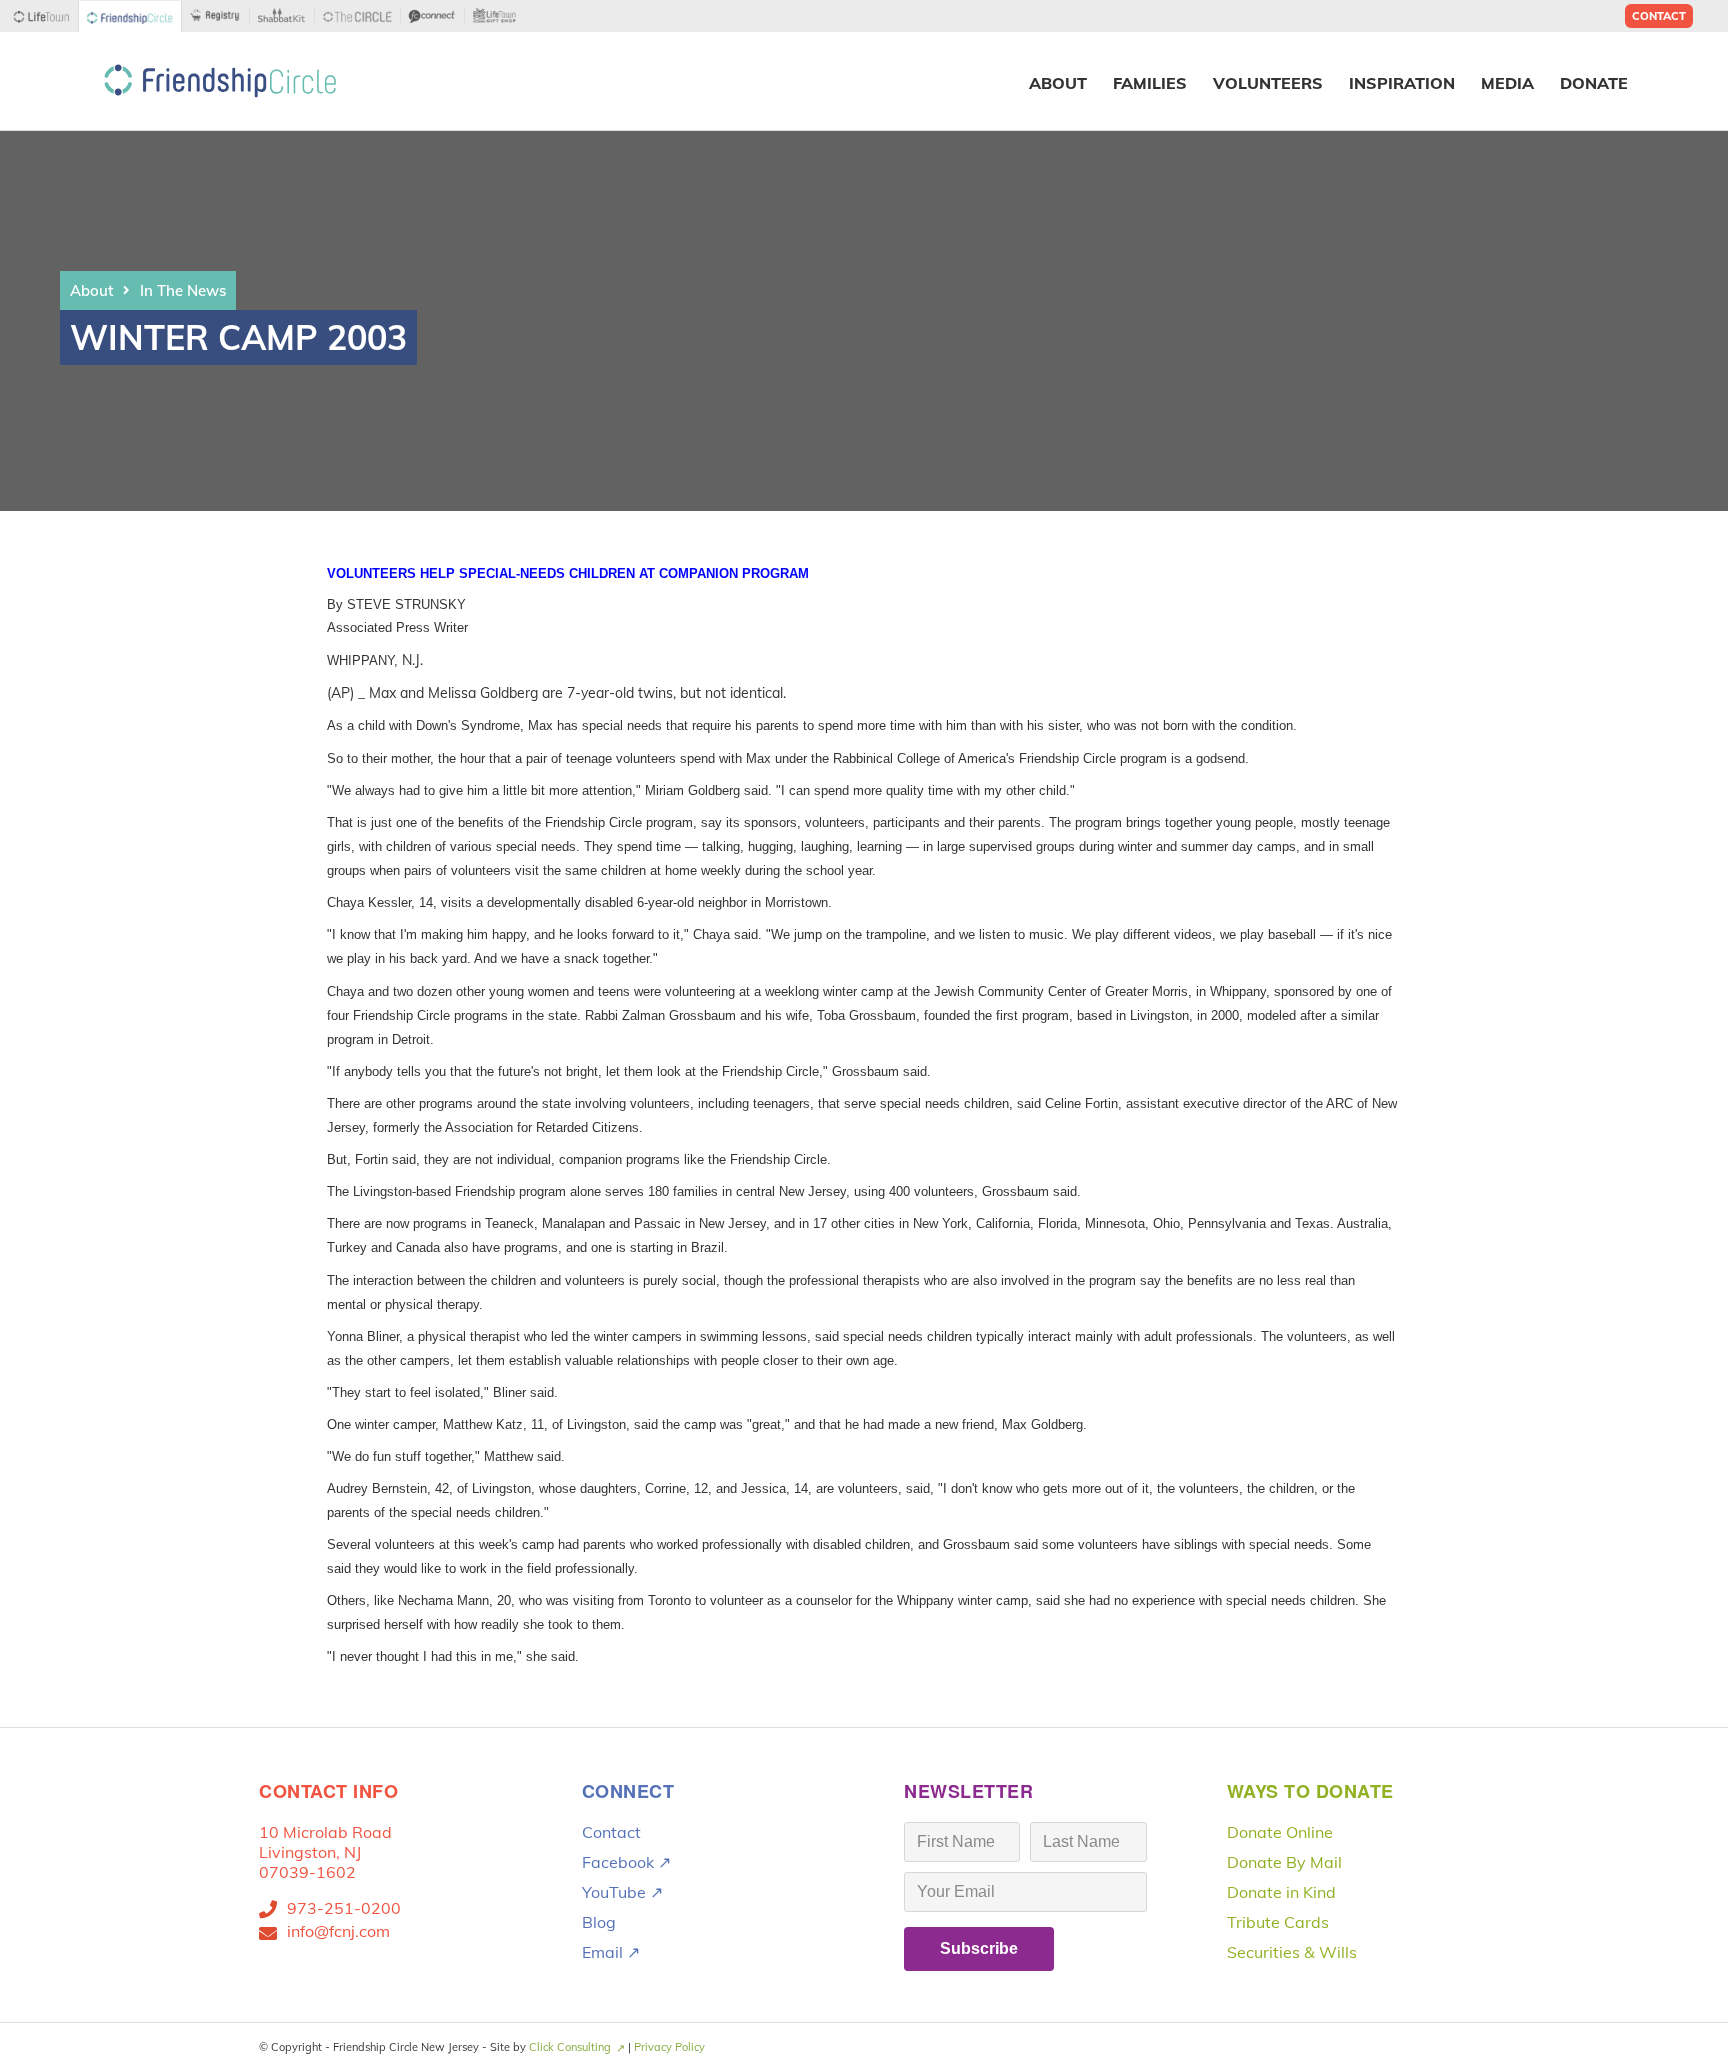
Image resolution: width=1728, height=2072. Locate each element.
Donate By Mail (1284, 1862)
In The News (183, 290)
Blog (599, 1922)
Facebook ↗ (626, 1862)
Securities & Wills (1292, 1952)
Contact (1659, 16)
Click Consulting (570, 2047)
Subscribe (979, 1948)
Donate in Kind (1281, 1892)
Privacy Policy (669, 2047)
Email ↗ (611, 1952)
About (91, 290)
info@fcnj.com (338, 1931)
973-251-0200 (344, 1908)
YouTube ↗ (622, 1892)
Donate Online (1280, 1832)
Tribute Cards (1278, 1922)
